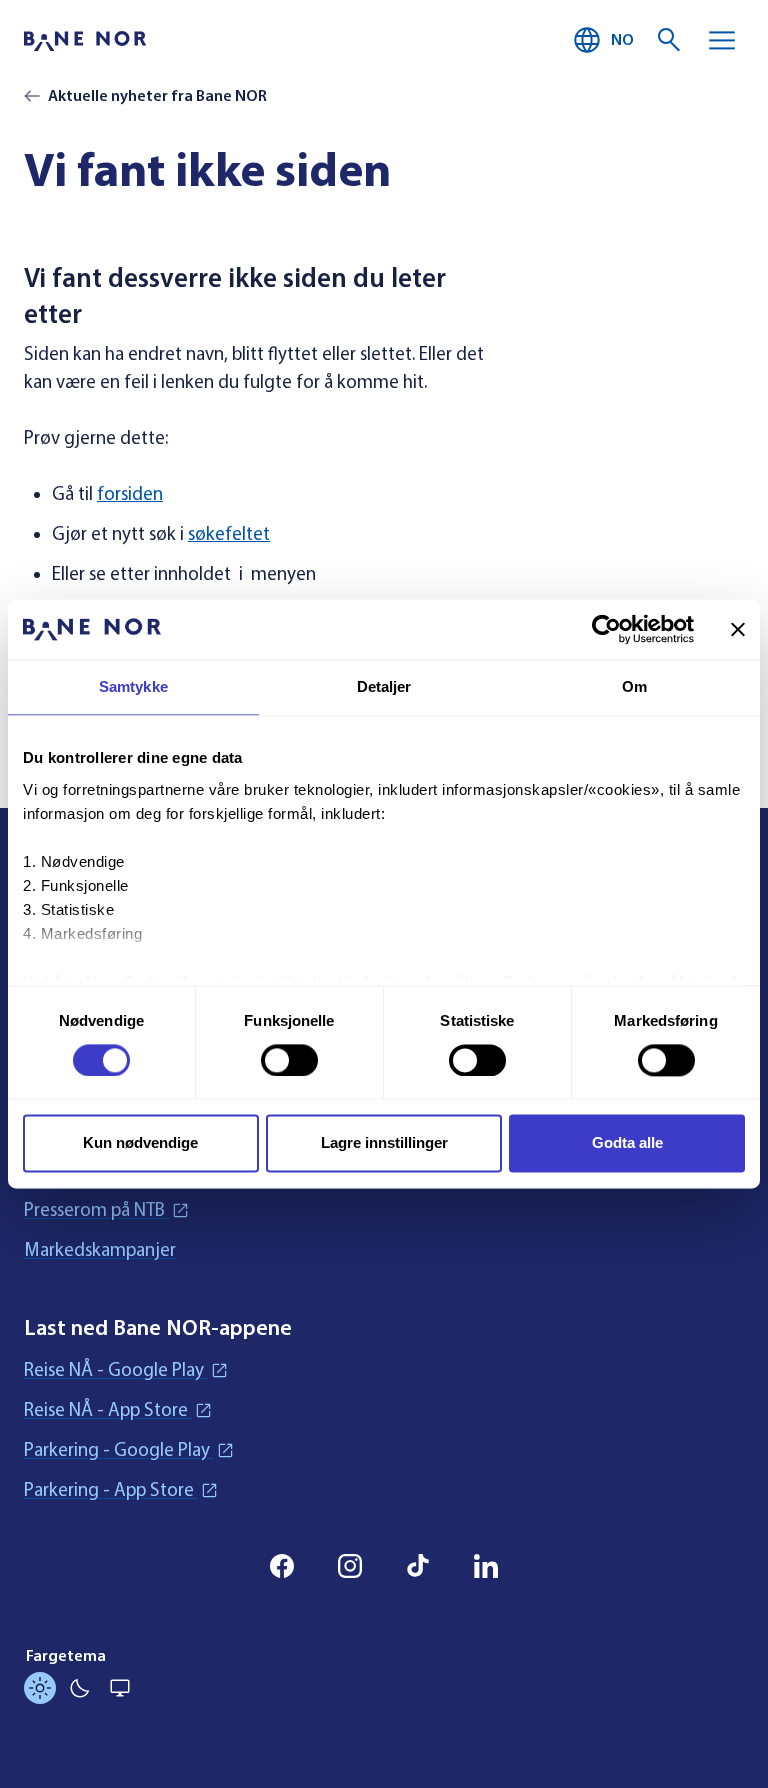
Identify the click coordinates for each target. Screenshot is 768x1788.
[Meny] (722, 40)
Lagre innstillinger (384, 1143)
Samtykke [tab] (133, 686)
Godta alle (627, 1143)
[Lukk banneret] (738, 629)
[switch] (289, 1060)
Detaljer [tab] (384, 686)
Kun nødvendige (140, 1143)
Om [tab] (634, 686)
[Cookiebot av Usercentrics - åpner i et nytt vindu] (606, 629)
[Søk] (670, 40)
